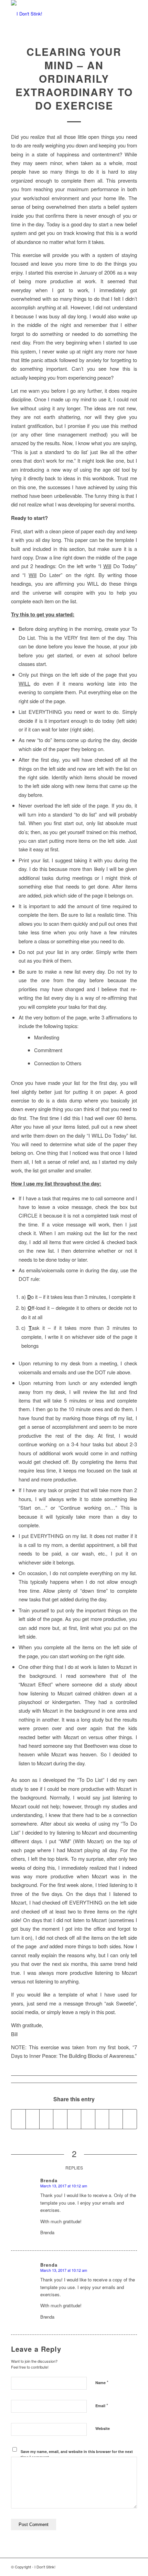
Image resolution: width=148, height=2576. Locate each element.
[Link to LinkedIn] (101, 2567)
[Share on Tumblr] (88, 2119)
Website (103, 2428)
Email (102, 2405)
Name (102, 2382)
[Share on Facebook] (18, 2119)
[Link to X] (121, 2567)
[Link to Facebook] (111, 2567)
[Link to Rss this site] (132, 2567)
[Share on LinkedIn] (74, 2119)
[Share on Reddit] (116, 2119)
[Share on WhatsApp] (46, 2119)
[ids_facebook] (61, 14)
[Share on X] (33, 2119)
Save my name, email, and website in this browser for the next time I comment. (77, 2454)
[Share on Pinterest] (60, 2119)
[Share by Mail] (130, 2119)
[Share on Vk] (102, 2119)
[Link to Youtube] (91, 2567)
